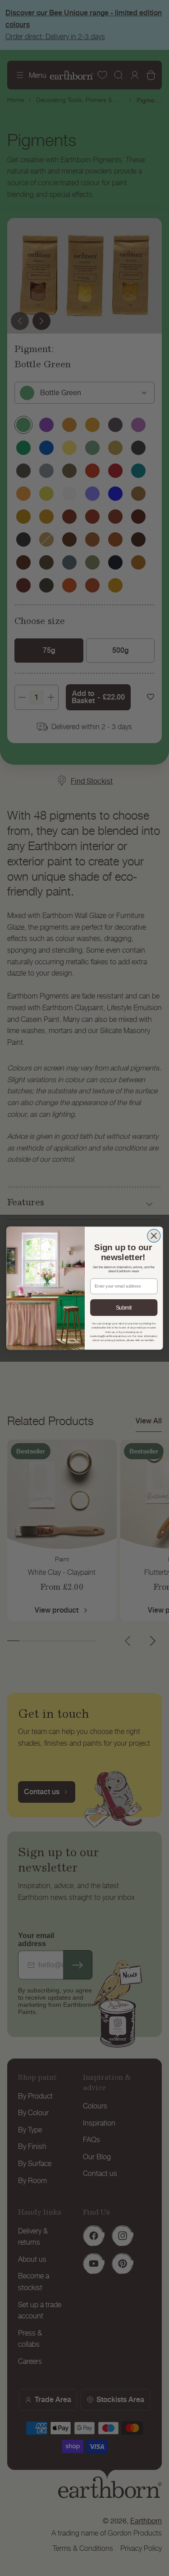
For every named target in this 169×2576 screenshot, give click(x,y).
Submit (123, 1308)
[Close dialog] (153, 1236)
